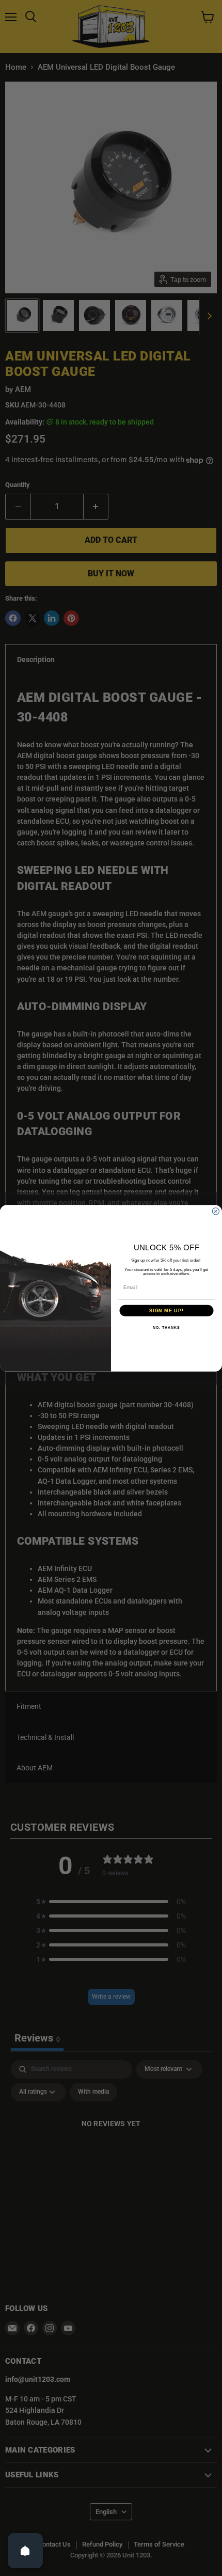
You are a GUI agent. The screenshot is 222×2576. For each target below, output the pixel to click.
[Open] (25, 2551)
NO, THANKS (166, 1327)
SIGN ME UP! (166, 1310)
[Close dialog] (216, 1211)
